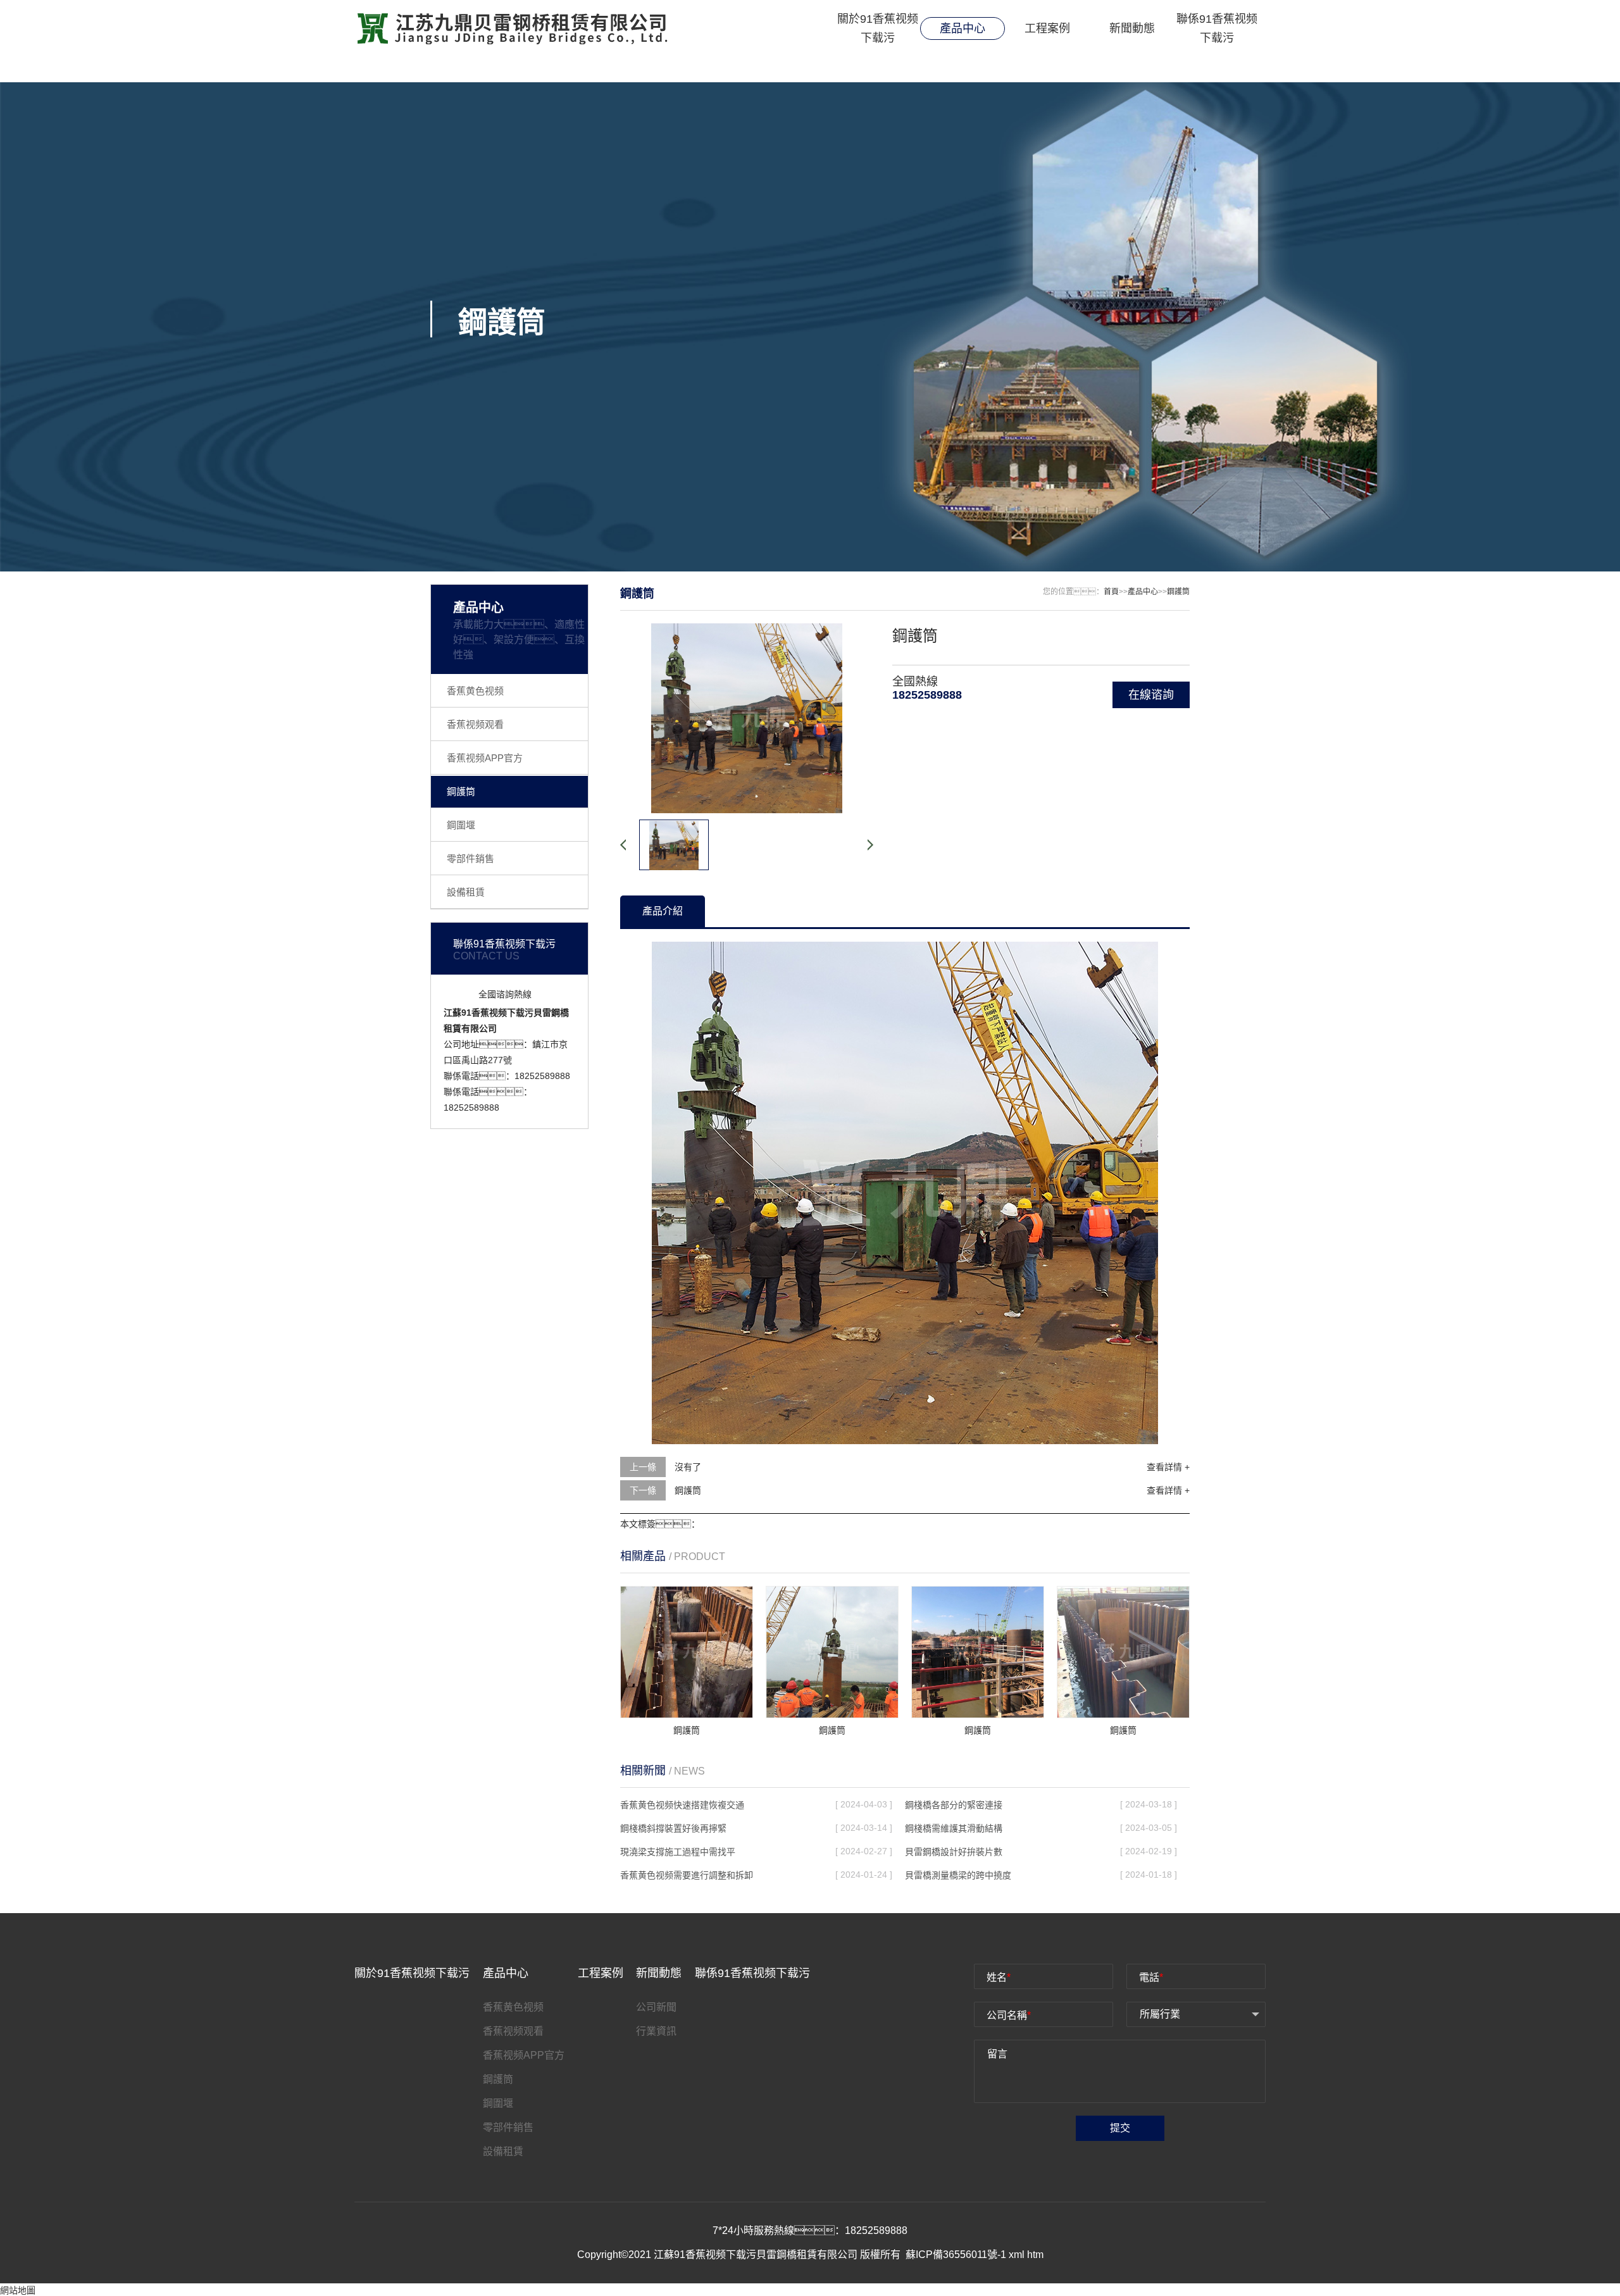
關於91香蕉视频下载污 (878, 28)
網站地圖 (18, 2290)
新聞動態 (1132, 28)
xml (1017, 2255)
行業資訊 (656, 2031)
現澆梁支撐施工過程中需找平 (678, 1852)
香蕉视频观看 (475, 724)
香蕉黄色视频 (475, 691)
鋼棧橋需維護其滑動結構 (954, 1828)
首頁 (1111, 592)
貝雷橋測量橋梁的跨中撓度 (958, 1875)
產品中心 (963, 28)
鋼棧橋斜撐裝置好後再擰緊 (673, 1828)
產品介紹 (663, 911)
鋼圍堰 (461, 825)
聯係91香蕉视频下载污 (1217, 28)
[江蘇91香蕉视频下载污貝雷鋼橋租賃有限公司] (512, 28)
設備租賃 (466, 892)
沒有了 (688, 1467)
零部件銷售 (470, 858)
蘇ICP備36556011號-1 (957, 2255)
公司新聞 (656, 2007)
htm (1035, 2255)
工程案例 (1047, 28)
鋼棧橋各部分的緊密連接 (954, 1805)
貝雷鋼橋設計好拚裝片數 (954, 1852)
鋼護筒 (461, 791)
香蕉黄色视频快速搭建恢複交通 (682, 1805)
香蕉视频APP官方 (485, 758)
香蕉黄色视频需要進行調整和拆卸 (687, 1875)
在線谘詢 (1151, 695)
